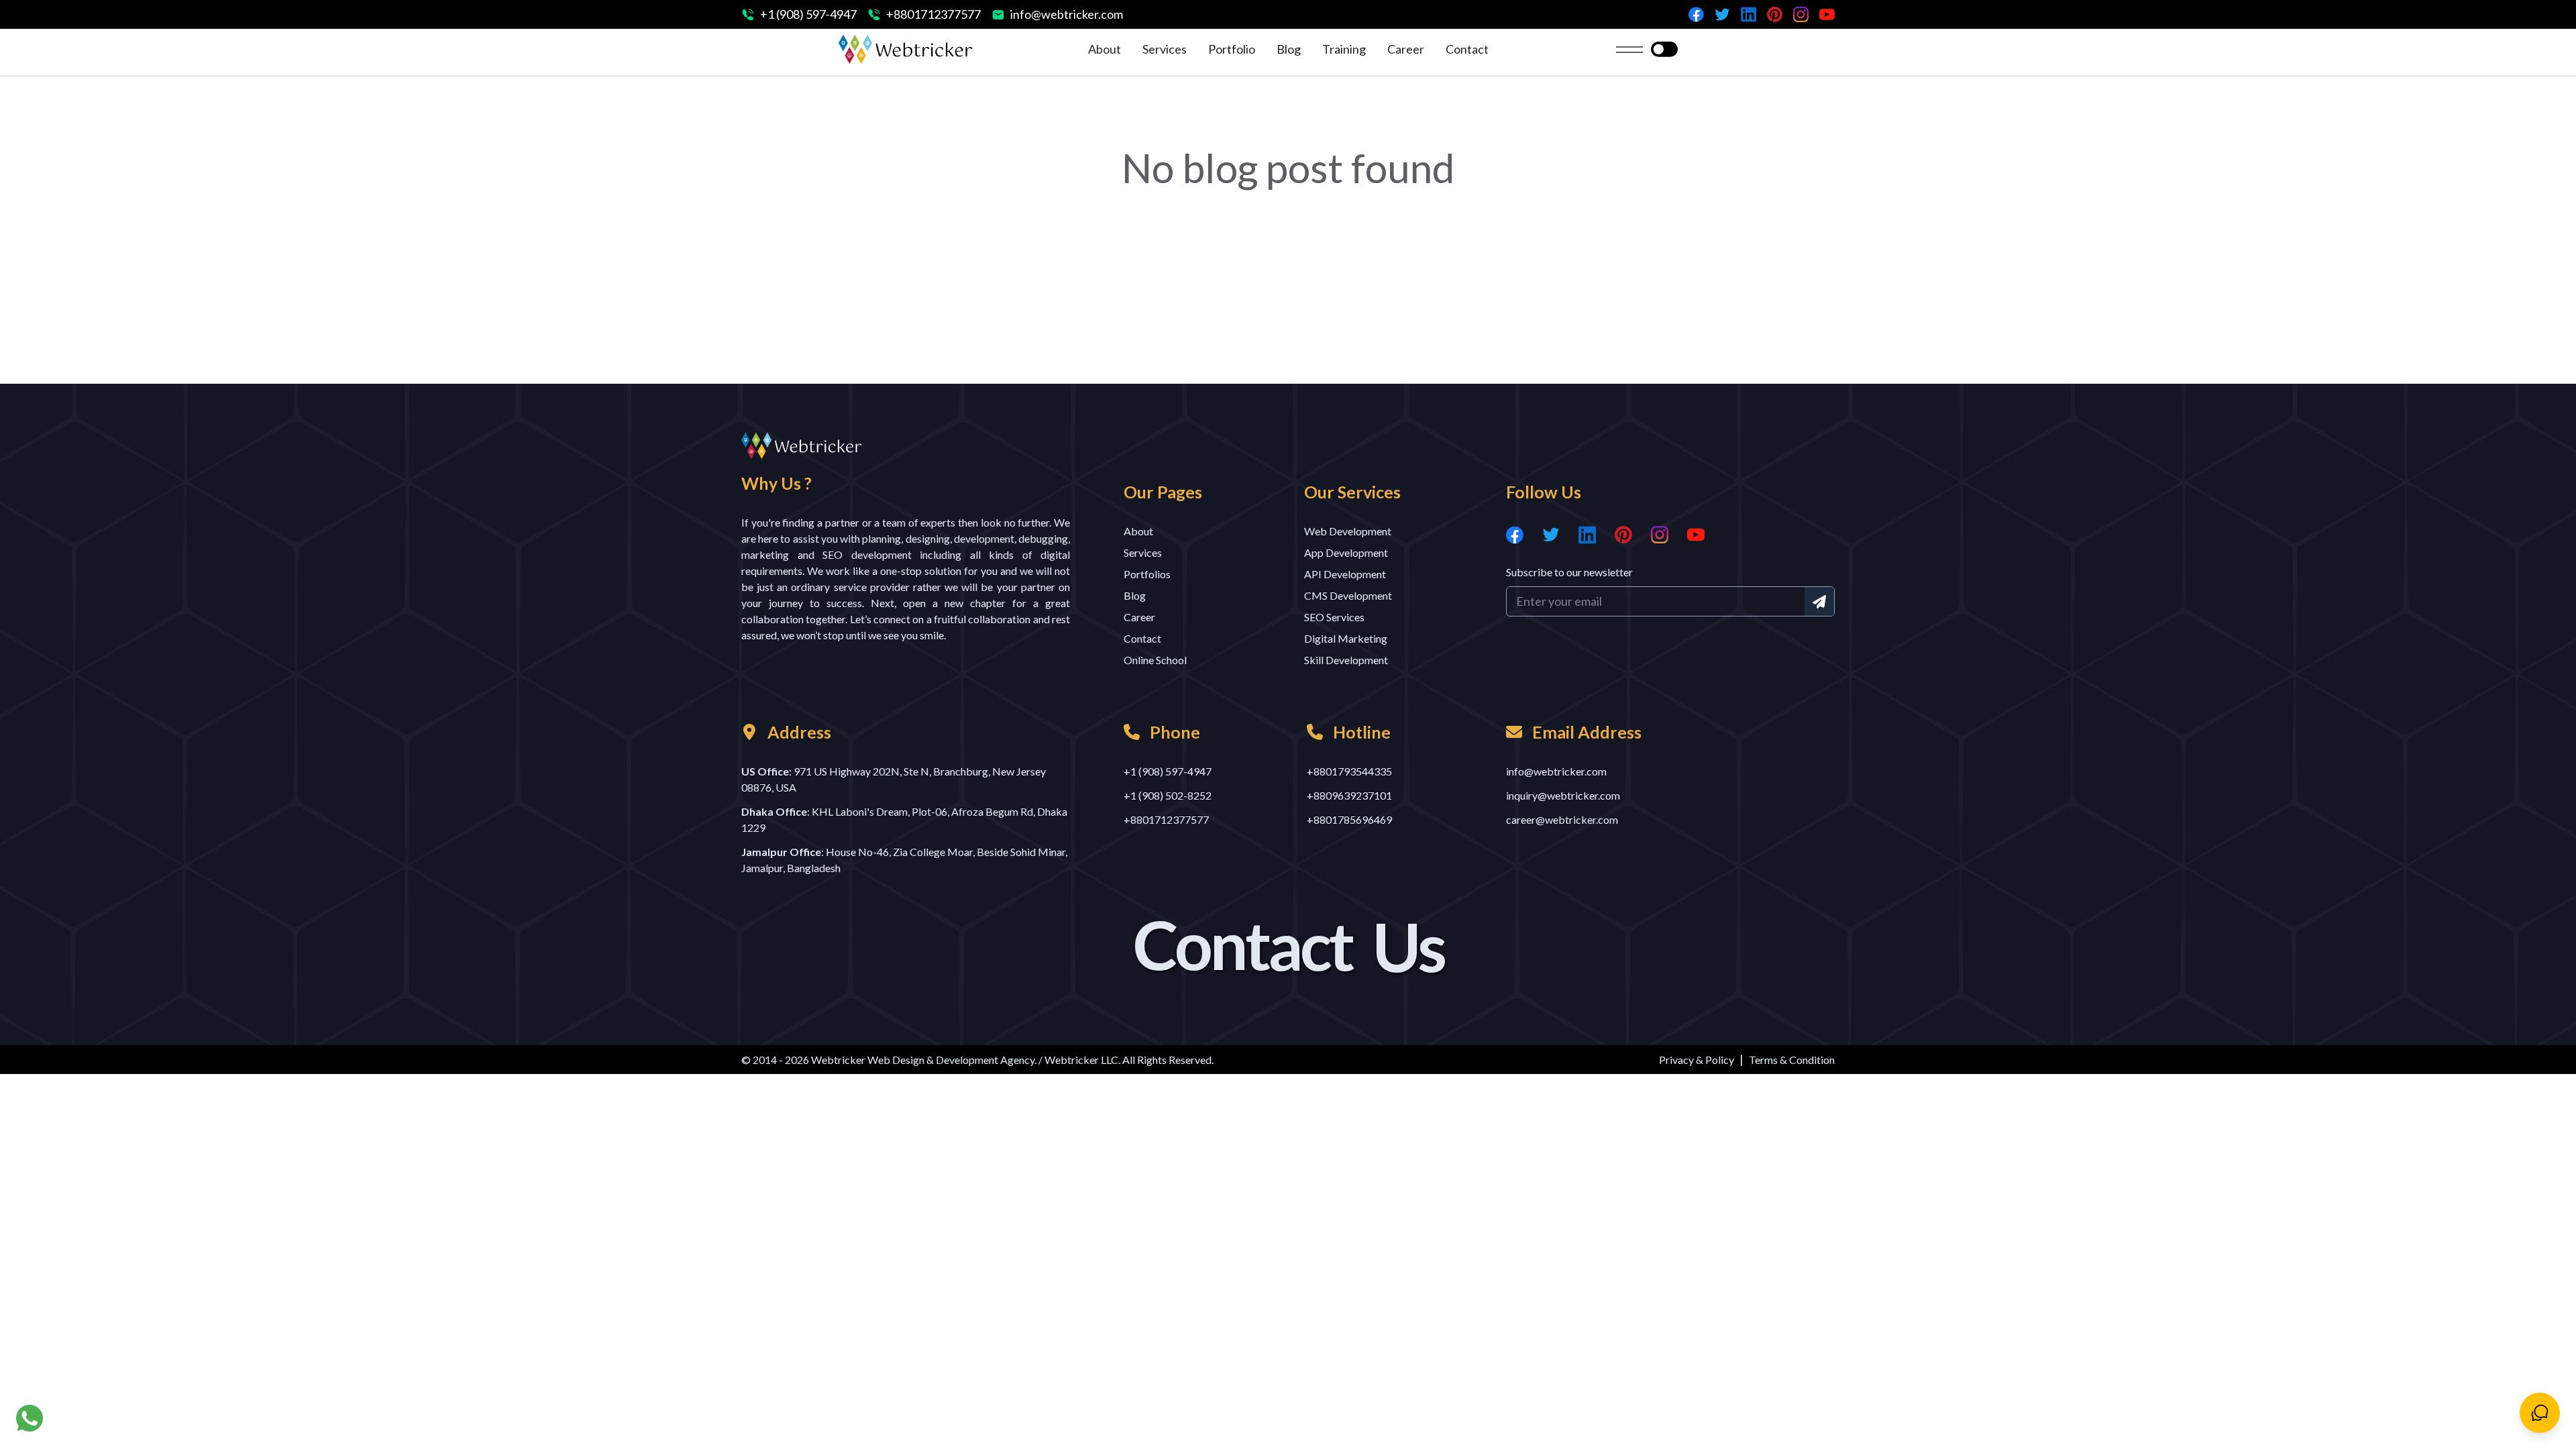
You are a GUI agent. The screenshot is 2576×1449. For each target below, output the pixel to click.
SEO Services (1334, 617)
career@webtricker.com (1562, 819)
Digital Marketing (1346, 638)
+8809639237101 (1349, 795)
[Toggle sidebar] (1629, 50)
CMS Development (1348, 595)
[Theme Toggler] (1664, 50)
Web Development (1348, 531)
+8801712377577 (933, 14)
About (1105, 49)
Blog (1289, 49)
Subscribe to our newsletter (1569, 572)
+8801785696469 (1349, 819)
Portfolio (1232, 49)
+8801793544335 (1349, 771)
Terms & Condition (1792, 1060)
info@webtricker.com (1067, 14)
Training (1344, 49)
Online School (1155, 660)
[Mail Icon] (1819, 601)
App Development (1346, 552)
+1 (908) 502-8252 (1168, 795)
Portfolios (1147, 574)
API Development (1345, 574)
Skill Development (1346, 660)
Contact (1467, 49)
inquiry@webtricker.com (1563, 795)
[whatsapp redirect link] (30, 1418)
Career (1406, 49)
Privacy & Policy (1697, 1060)
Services (1165, 49)
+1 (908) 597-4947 (808, 14)
